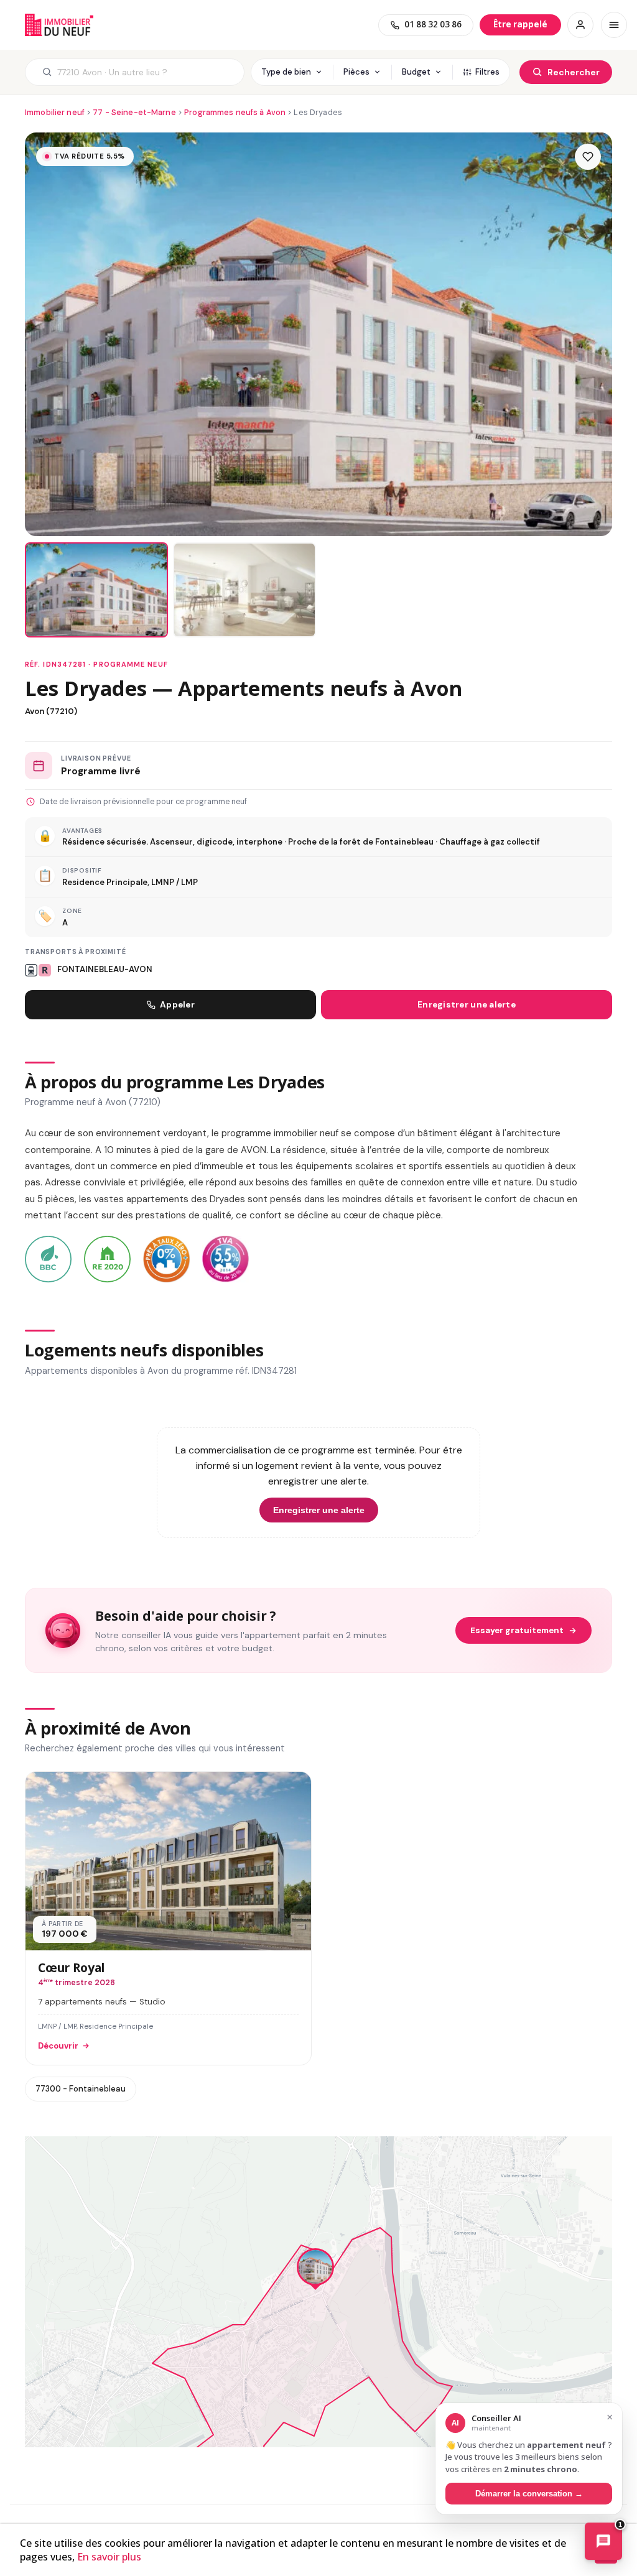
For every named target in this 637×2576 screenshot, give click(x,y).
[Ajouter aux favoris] (588, 157)
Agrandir (577, 2157)
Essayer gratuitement (517, 1630)
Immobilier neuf (55, 112)
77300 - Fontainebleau (81, 2089)
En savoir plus (109, 2557)
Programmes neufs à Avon (235, 112)
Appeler (177, 1005)
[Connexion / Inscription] (580, 25)
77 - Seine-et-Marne (134, 112)
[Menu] (614, 25)
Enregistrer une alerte (467, 1005)
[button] (315, 2270)
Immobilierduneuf (59, 25)
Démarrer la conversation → (529, 2494)
